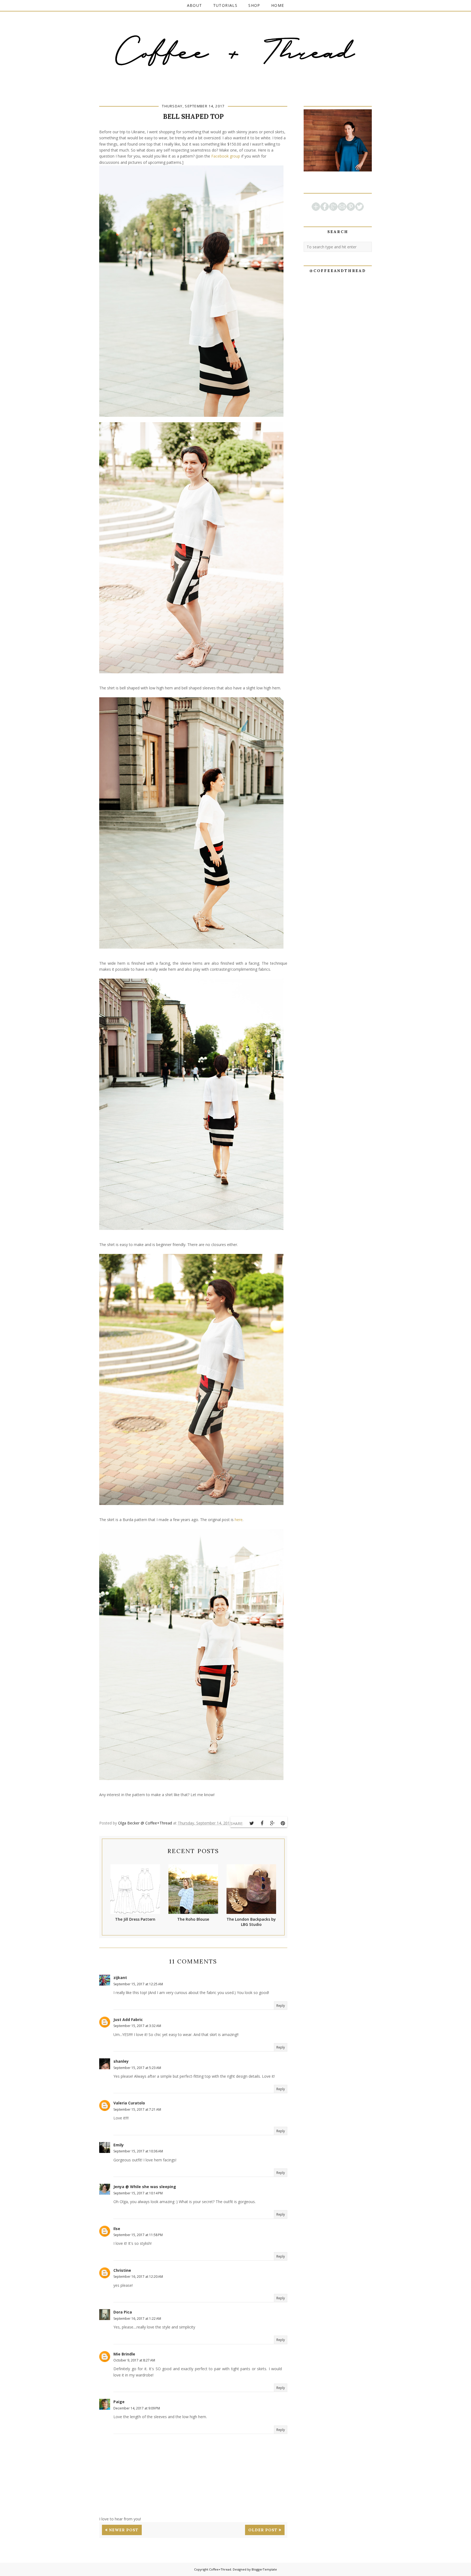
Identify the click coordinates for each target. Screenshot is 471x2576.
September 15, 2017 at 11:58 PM (138, 2235)
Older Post (263, 2530)
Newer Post (124, 2530)
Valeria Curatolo (129, 2103)
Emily (119, 2145)
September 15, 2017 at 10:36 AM (138, 2151)
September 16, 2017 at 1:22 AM (137, 2319)
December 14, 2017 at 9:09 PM (137, 2408)
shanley (121, 2061)
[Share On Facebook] (262, 1823)
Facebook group (226, 156)
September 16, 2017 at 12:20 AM (138, 2277)
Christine (122, 2270)
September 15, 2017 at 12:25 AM (138, 1984)
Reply (281, 2006)
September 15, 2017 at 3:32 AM (137, 2026)
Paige (119, 2402)
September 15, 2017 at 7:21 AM (137, 2109)
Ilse (117, 2229)
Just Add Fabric (128, 2020)
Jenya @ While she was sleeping (145, 2187)
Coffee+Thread (220, 2569)
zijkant (120, 1978)
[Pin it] (283, 1823)
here (239, 1520)
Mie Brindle (124, 2354)
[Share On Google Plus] (272, 1823)
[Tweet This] (252, 1823)
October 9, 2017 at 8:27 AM (134, 2360)
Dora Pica (123, 2312)
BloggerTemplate (264, 2569)
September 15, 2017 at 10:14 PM (138, 2193)
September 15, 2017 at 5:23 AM (137, 2068)
